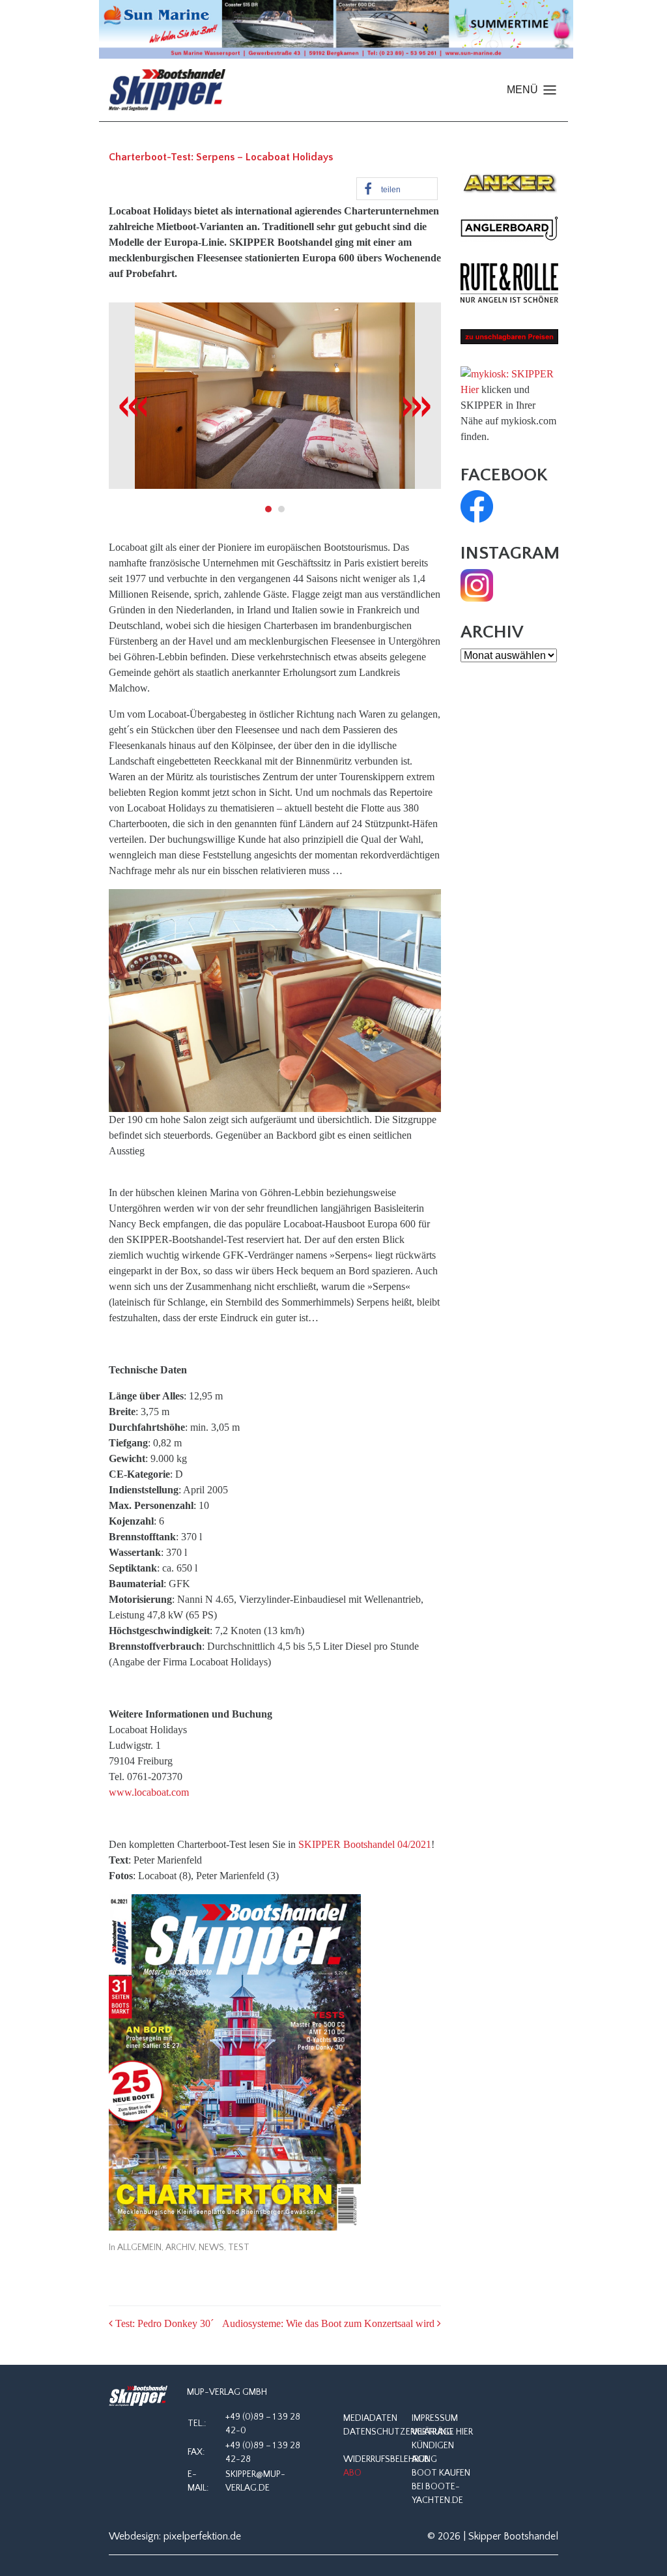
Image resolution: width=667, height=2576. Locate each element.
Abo (352, 2473)
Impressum (435, 2418)
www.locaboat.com (149, 1792)
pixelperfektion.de (202, 2536)
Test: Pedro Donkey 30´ (163, 2323)
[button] (397, 189)
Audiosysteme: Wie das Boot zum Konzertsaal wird (330, 2323)
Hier (470, 389)
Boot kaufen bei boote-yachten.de (441, 2487)
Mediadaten (370, 2418)
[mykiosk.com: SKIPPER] (507, 373)
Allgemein (139, 2247)
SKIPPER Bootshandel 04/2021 (365, 1844)
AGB (420, 2459)
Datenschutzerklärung (398, 2432)
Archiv (180, 2247)
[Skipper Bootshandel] (138, 2396)
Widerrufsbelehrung (390, 2459)
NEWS (211, 2247)
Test (239, 2247)
